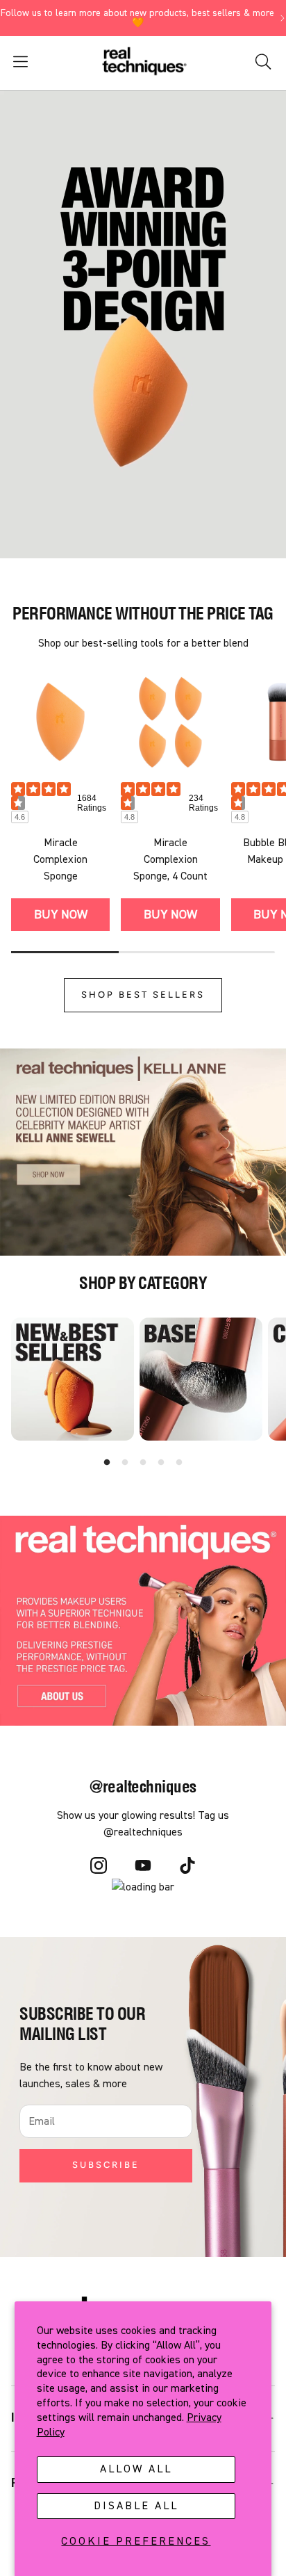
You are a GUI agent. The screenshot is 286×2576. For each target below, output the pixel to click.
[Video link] (143, 322)
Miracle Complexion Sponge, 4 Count (170, 859)
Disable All (136, 2506)
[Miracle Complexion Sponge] (60, 722)
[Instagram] (99, 1868)
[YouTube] (143, 1868)
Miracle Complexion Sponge (60, 859)
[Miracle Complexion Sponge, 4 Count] (170, 722)
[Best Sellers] (73, 1379)
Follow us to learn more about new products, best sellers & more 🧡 (137, 18)
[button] (45, 62)
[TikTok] (187, 1868)
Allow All (136, 2469)
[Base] (201, 1379)
